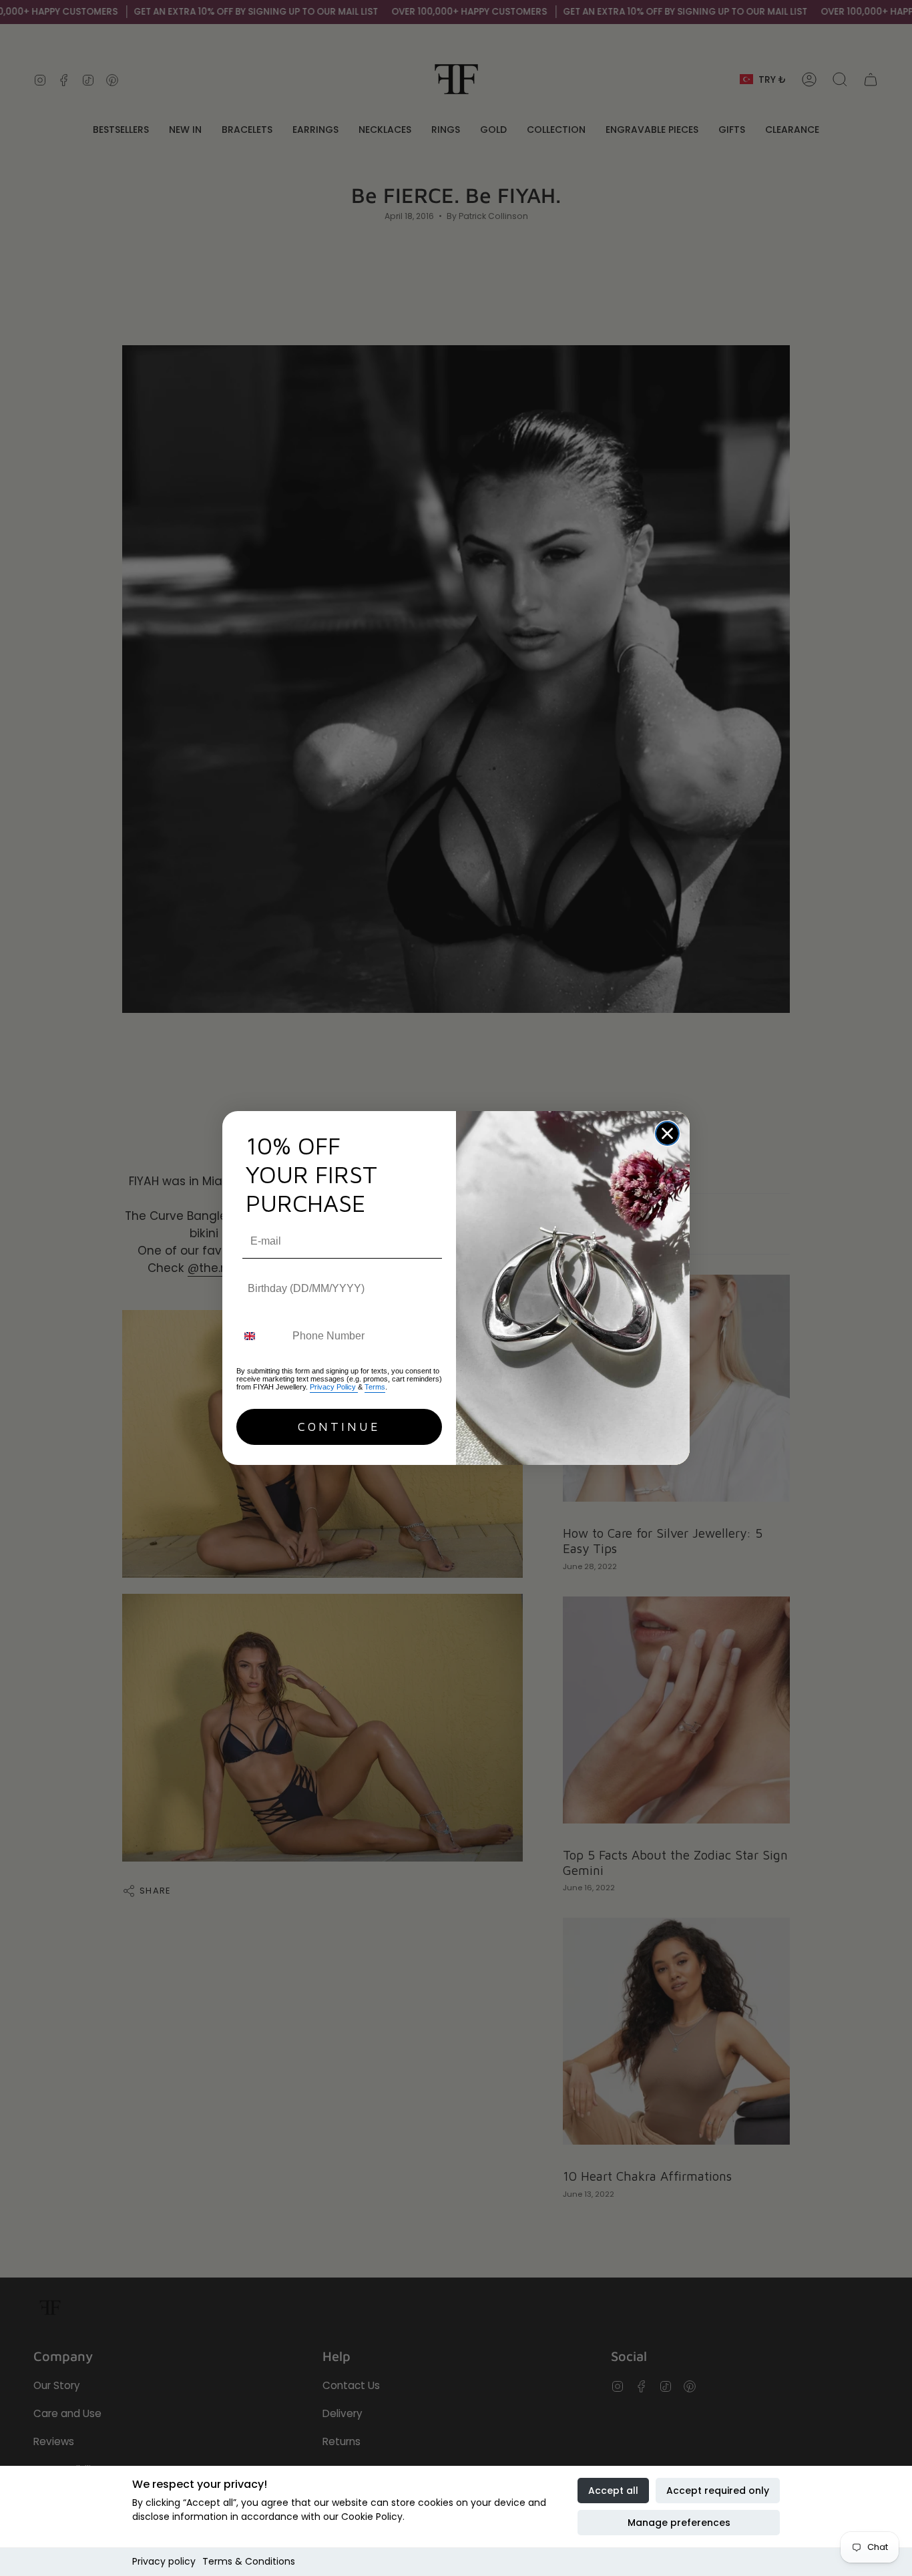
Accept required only (718, 2491)
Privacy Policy (334, 1387)
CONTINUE (339, 1427)
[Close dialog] (667, 1133)
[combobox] (261, 1336)
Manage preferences (679, 2523)
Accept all (613, 2491)
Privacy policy (164, 2561)
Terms (375, 1387)
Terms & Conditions (249, 2561)
